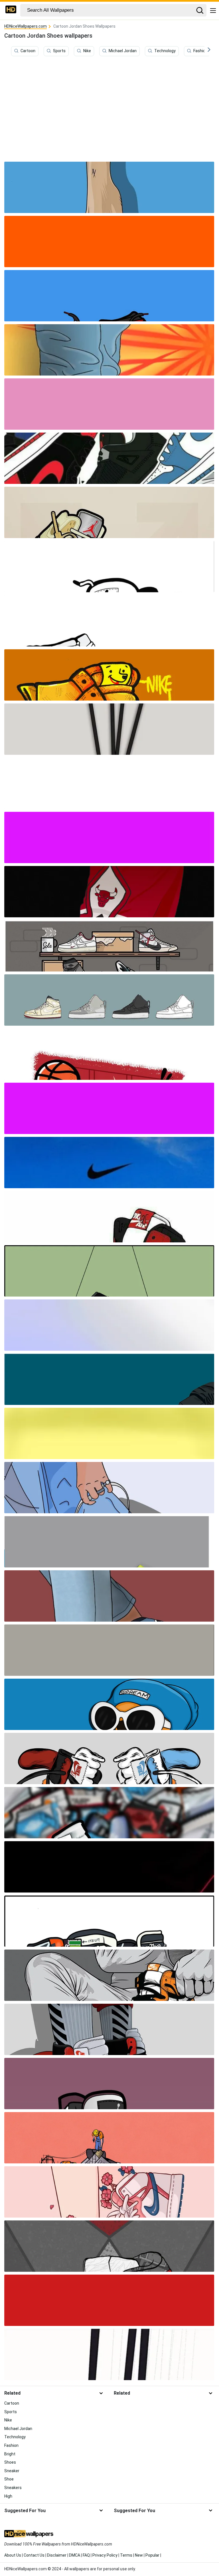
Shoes (10, 2462)
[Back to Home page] (11, 10)
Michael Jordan (123, 51)
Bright (10, 2454)
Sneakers (13, 2488)
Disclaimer (57, 2555)
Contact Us (34, 2555)
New (139, 2555)
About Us (13, 2555)
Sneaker (12, 2471)
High (8, 2496)
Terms (126, 2555)
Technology (165, 51)
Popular (152, 2555)
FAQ (86, 2555)
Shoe (9, 2479)
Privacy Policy (105, 2555)
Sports (59, 51)
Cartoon (28, 51)
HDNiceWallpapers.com (26, 26)
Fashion (200, 51)
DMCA (75, 2555)
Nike (87, 51)
